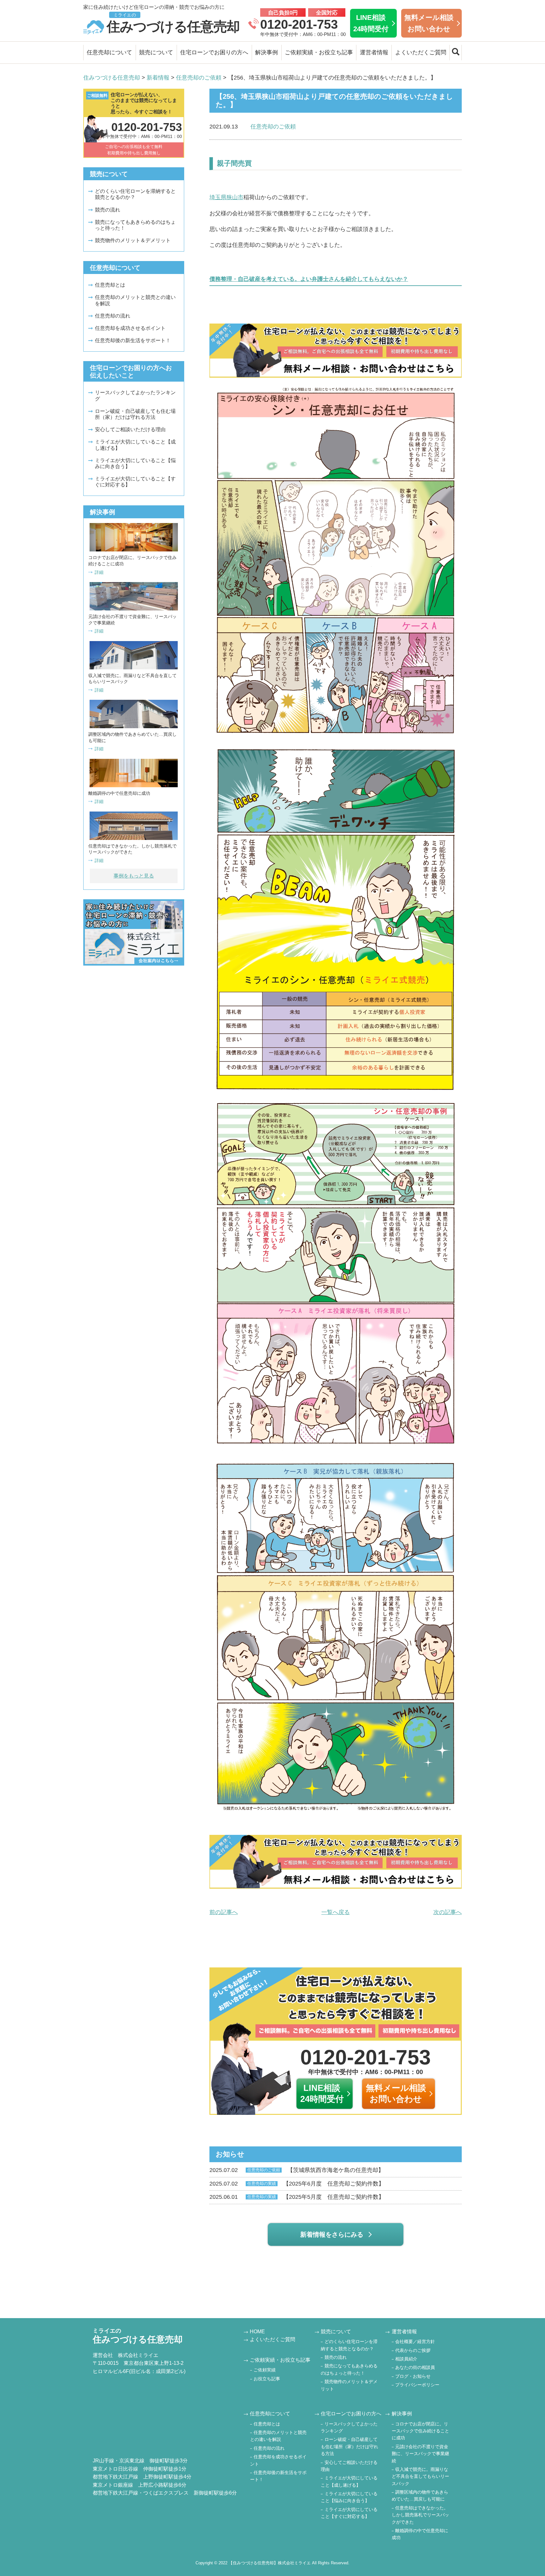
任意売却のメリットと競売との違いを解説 (135, 300)
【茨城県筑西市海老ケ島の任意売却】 (297, 2170)
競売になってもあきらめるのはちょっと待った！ (135, 225)
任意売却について (109, 52)
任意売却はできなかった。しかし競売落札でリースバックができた (420, 2515)
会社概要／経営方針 (415, 2341)
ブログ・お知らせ (413, 2376)
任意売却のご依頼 (273, 127)
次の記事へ (448, 1912)
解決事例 (267, 52)
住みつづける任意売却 (173, 23)
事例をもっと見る (134, 876)
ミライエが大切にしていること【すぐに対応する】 (135, 482)
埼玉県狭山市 (226, 197)
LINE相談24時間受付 (371, 23)
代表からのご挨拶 (413, 2350)
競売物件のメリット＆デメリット (133, 240)
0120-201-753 (299, 24)
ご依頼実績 (265, 2370)
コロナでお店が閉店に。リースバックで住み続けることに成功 (420, 2431)
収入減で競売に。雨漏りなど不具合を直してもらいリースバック (420, 2476)
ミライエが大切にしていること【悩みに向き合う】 (135, 463)
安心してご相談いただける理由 (130, 429)
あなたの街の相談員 (415, 2367)
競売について (156, 52)
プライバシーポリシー (417, 2385)
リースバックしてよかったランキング (135, 396)
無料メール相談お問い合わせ (429, 23)
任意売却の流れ (113, 316)
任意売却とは (110, 285)
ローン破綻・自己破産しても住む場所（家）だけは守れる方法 (135, 414)
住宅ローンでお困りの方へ (214, 52)
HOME (257, 2332)
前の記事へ (224, 1912)
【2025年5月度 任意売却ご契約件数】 (297, 2197)
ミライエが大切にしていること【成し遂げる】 (135, 445)
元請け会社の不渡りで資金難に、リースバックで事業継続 (420, 2454)
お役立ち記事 (267, 2379)
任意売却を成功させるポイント (130, 328)
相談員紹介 (406, 2359)
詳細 (99, 572)
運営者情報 (374, 52)
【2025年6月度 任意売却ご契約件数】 (297, 2184)
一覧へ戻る (336, 1912)
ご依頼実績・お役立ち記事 (319, 52)
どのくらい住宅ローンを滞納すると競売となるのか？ (135, 194)
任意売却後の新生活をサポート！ (133, 340)
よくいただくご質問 (421, 52)
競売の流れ (108, 210)
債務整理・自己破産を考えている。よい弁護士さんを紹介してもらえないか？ (309, 279)
